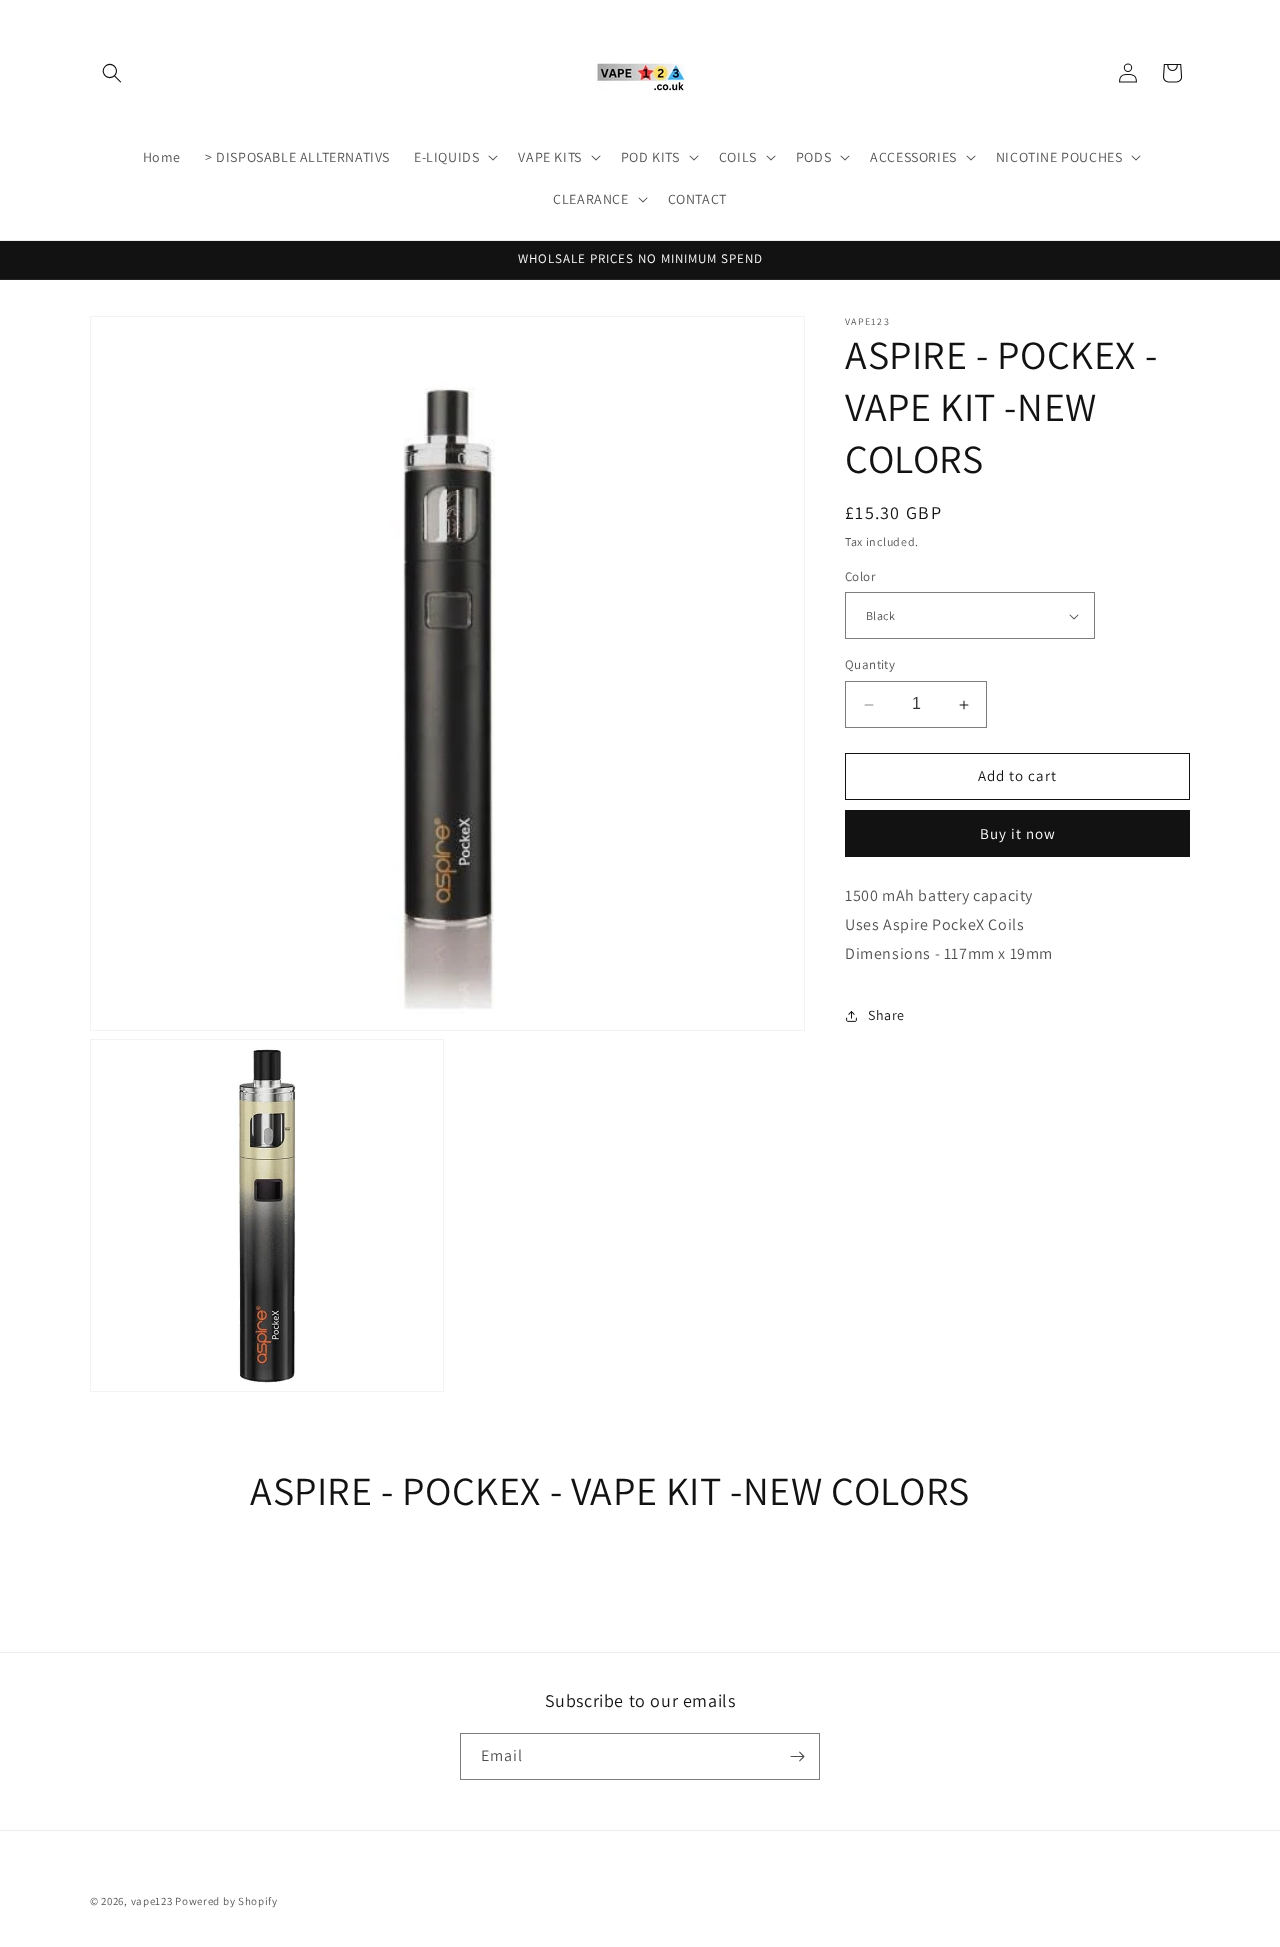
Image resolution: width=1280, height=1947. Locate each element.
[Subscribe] (797, 1756)
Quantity (870, 665)
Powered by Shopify (226, 1901)
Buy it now (1018, 833)
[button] (112, 73)
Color (860, 576)
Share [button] (886, 1015)
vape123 (152, 1901)
